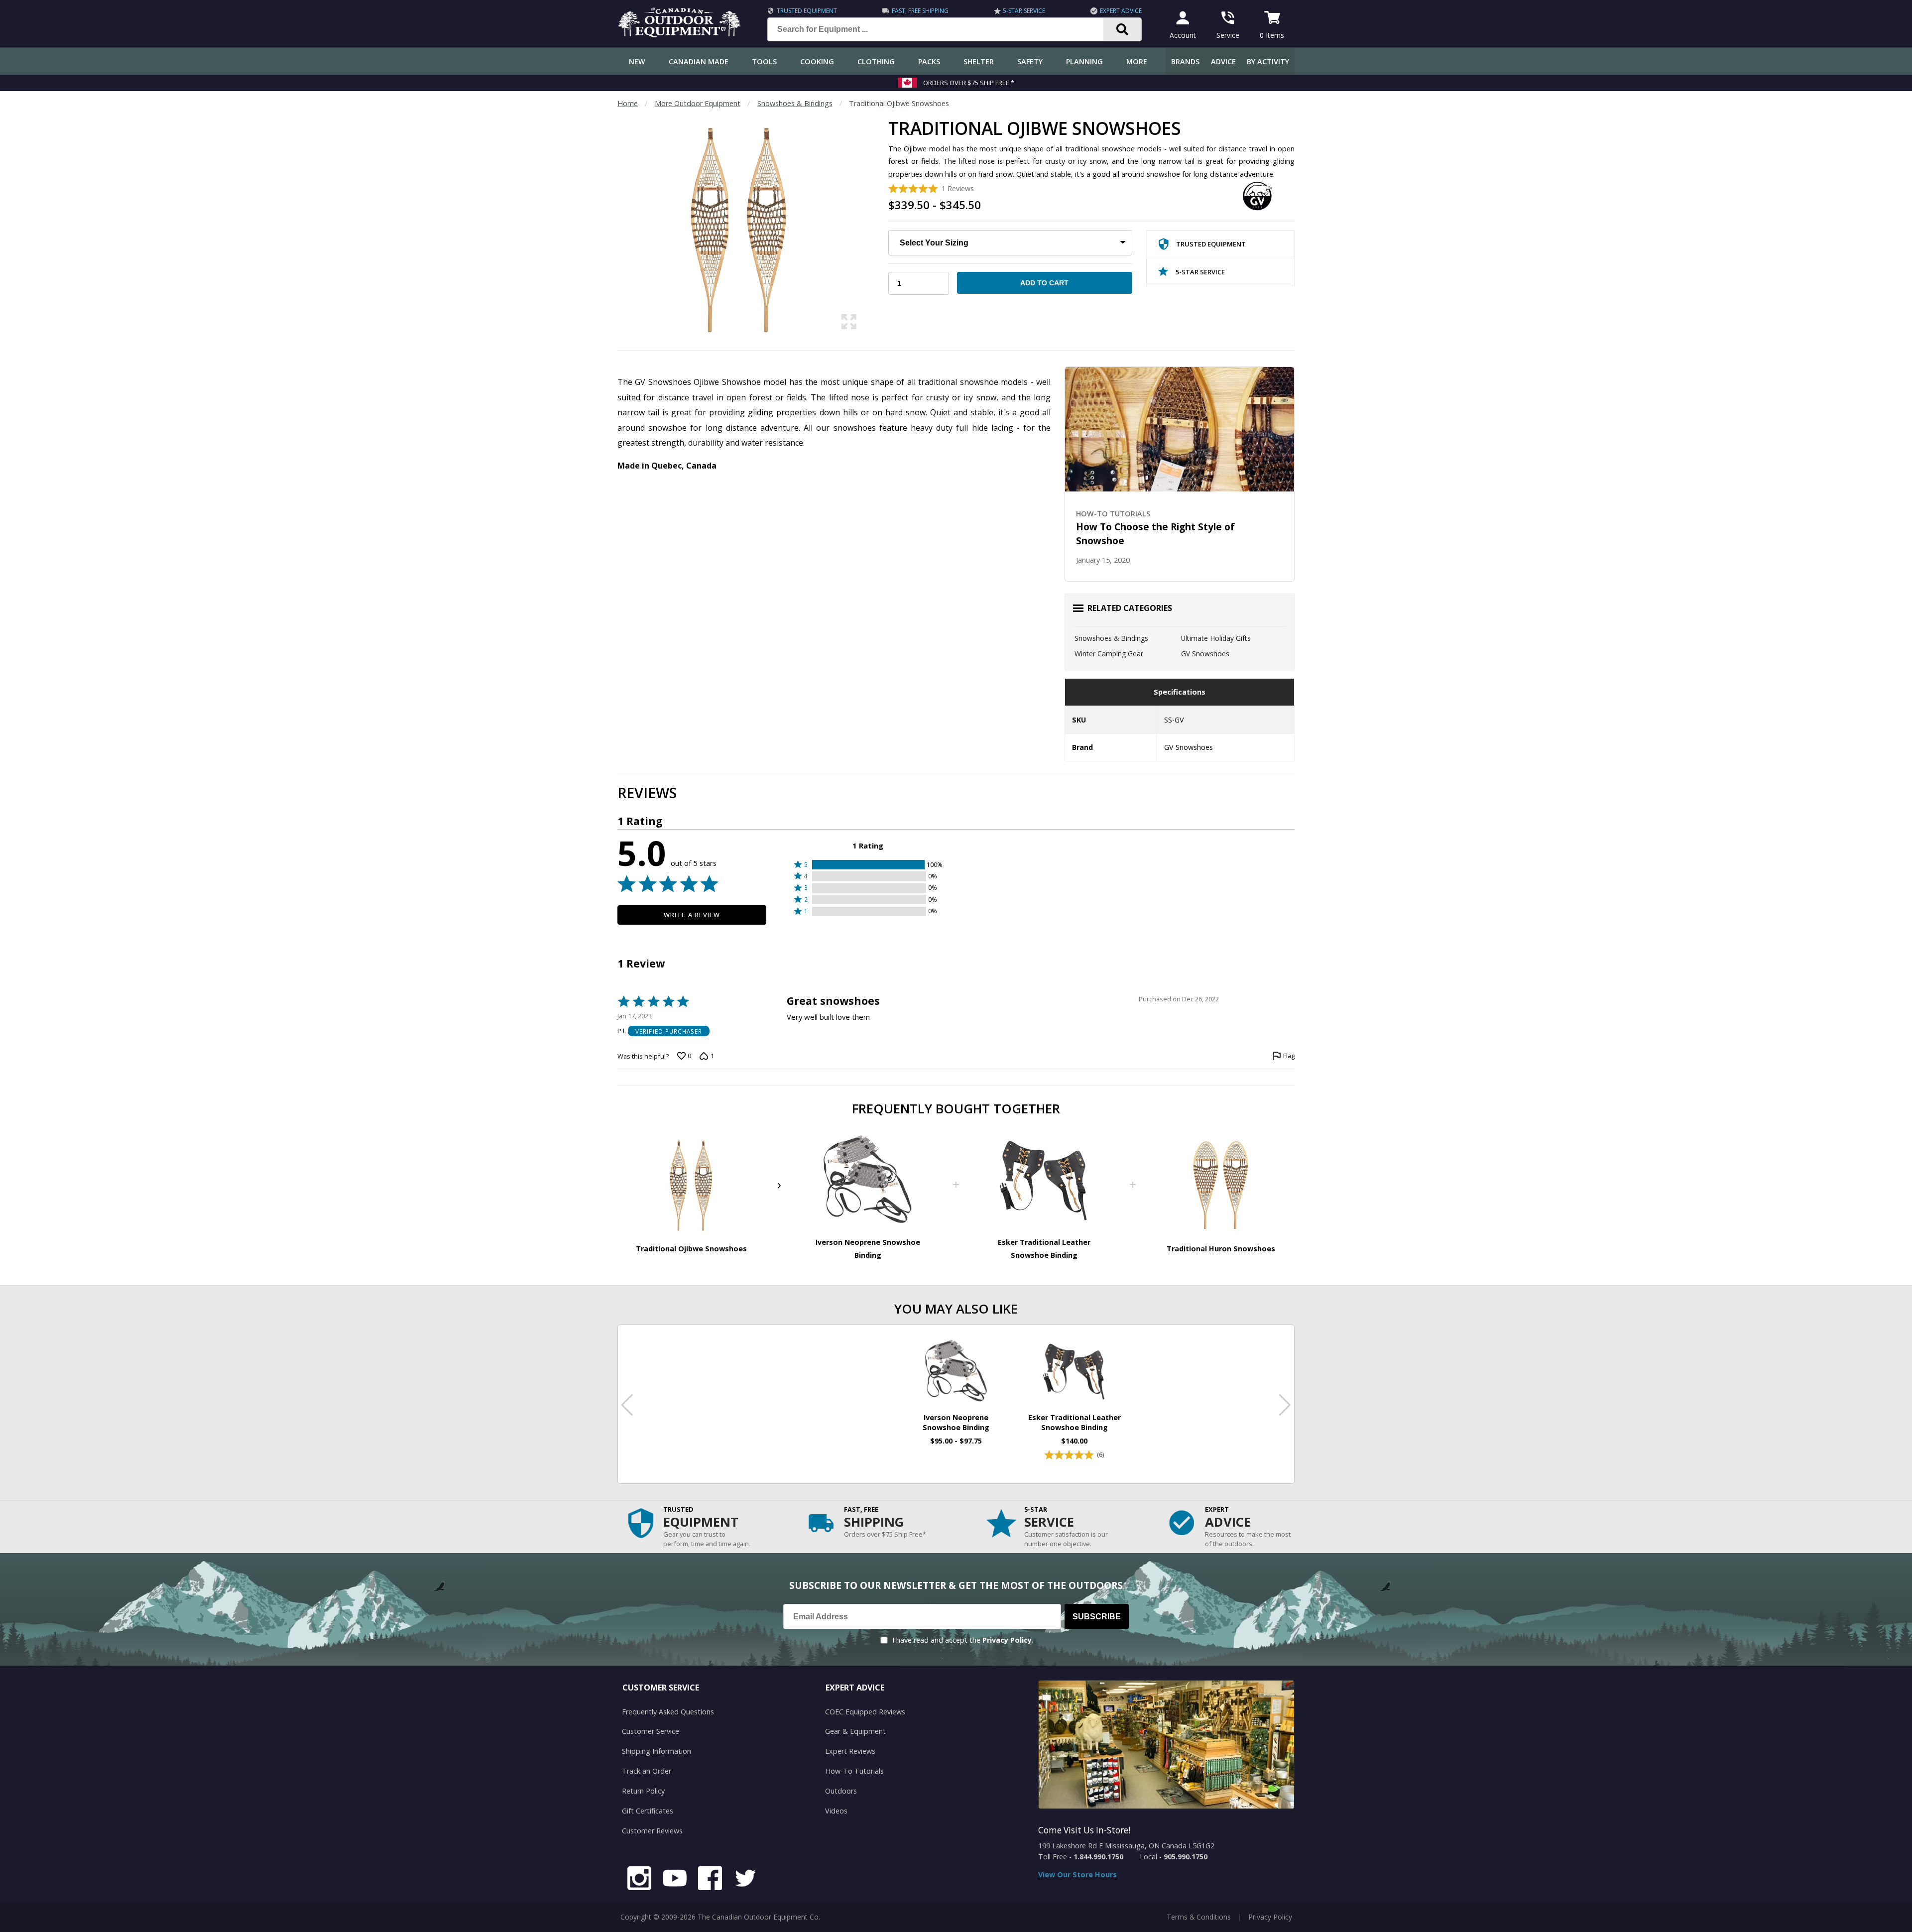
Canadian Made (699, 61)
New (637, 61)
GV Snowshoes (1205, 654)
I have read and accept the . (963, 1640)
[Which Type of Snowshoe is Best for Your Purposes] (1180, 429)
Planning (1084, 61)
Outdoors (841, 1791)
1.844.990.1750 (1098, 1857)
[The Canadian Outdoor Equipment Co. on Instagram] (639, 1880)
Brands (1185, 61)
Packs (929, 61)
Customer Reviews (652, 1831)
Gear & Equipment (855, 1731)
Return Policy (643, 1791)
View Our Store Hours (1077, 1874)
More (1137, 61)
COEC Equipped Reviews (865, 1712)
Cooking (817, 61)
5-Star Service (1024, 11)
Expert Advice (1121, 11)
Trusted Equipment (807, 11)
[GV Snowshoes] (1257, 196)
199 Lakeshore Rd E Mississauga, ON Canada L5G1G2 (1126, 1846)
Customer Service (651, 1731)
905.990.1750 (1186, 1857)
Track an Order (647, 1771)
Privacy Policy (1007, 1640)
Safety (1030, 61)
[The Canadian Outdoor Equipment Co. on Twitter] (745, 1880)
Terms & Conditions (1199, 1917)
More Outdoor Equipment (698, 103)
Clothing (876, 61)
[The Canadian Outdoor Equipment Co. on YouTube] (675, 1880)
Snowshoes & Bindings (795, 103)
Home (628, 103)
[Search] (1123, 29)
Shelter (979, 61)
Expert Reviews (850, 1751)
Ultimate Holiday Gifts (1216, 638)
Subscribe (1097, 1617)
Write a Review (692, 915)
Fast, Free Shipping (920, 11)
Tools (764, 61)
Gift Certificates (648, 1811)
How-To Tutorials (854, 1771)
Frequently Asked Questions (668, 1712)
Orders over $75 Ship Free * (969, 83)
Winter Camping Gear (1109, 654)
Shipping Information (657, 1751)
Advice (1223, 61)
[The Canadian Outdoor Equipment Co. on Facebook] (710, 1880)
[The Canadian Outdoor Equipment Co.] (680, 34)
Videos (836, 1811)
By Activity (1268, 61)
